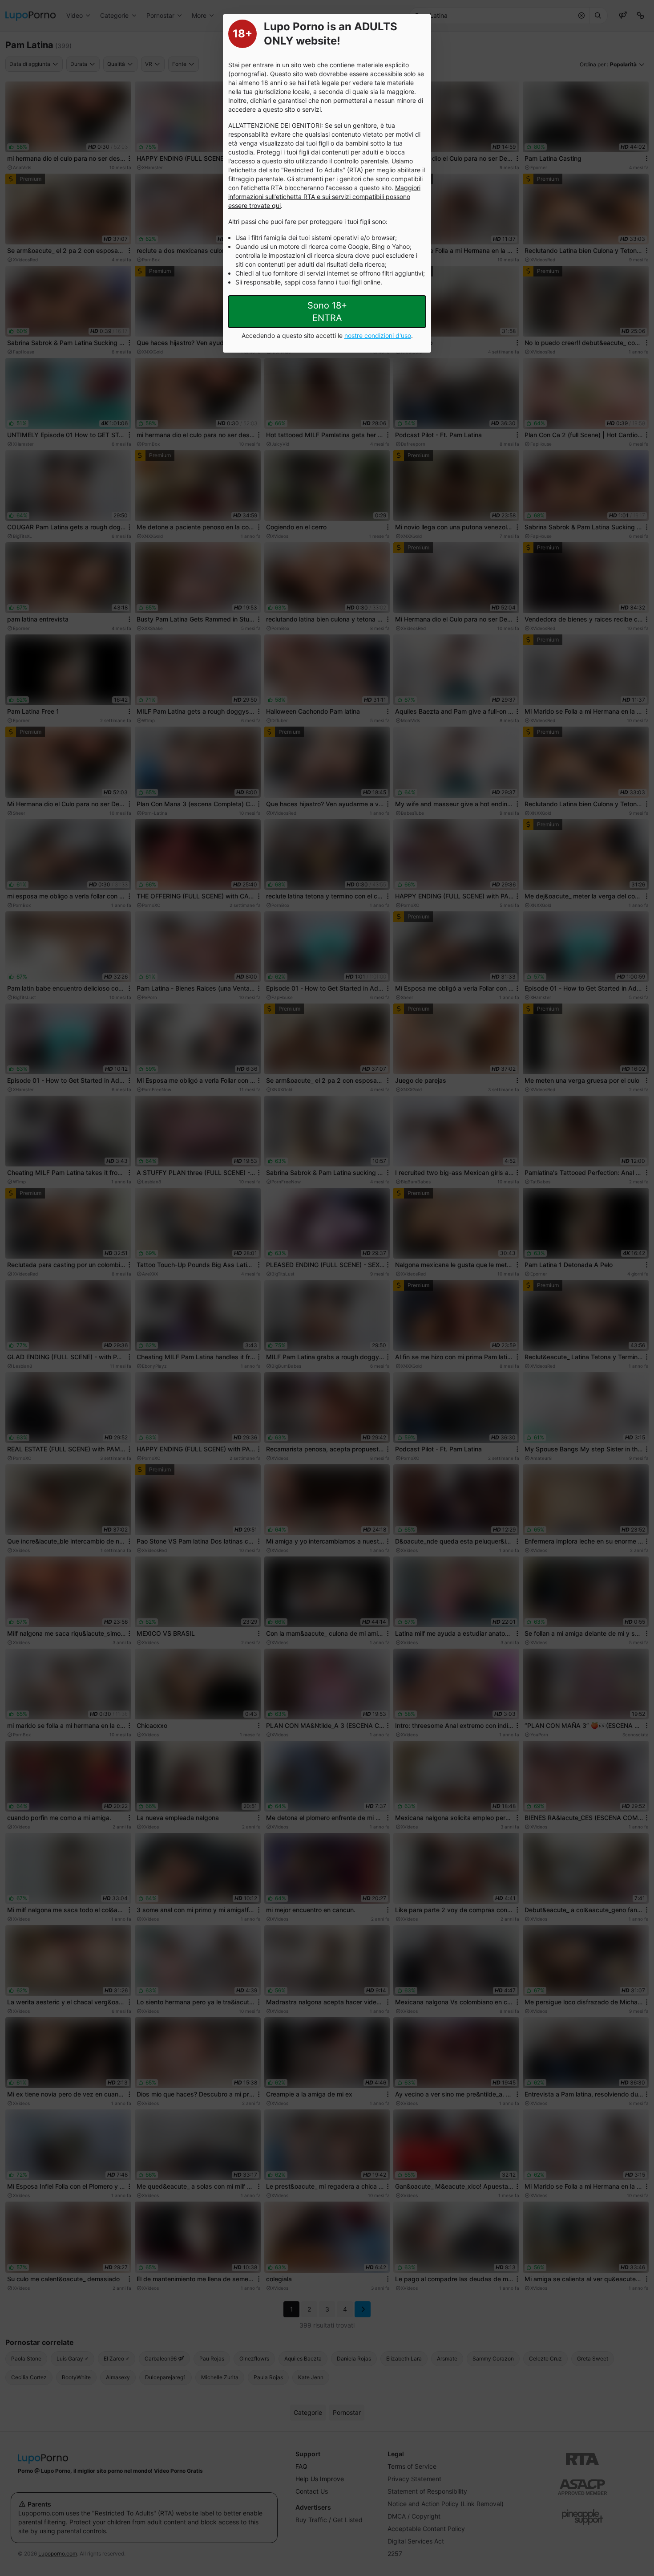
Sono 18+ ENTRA (327, 312)
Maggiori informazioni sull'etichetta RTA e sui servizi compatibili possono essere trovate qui (324, 197)
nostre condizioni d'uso (378, 335)
